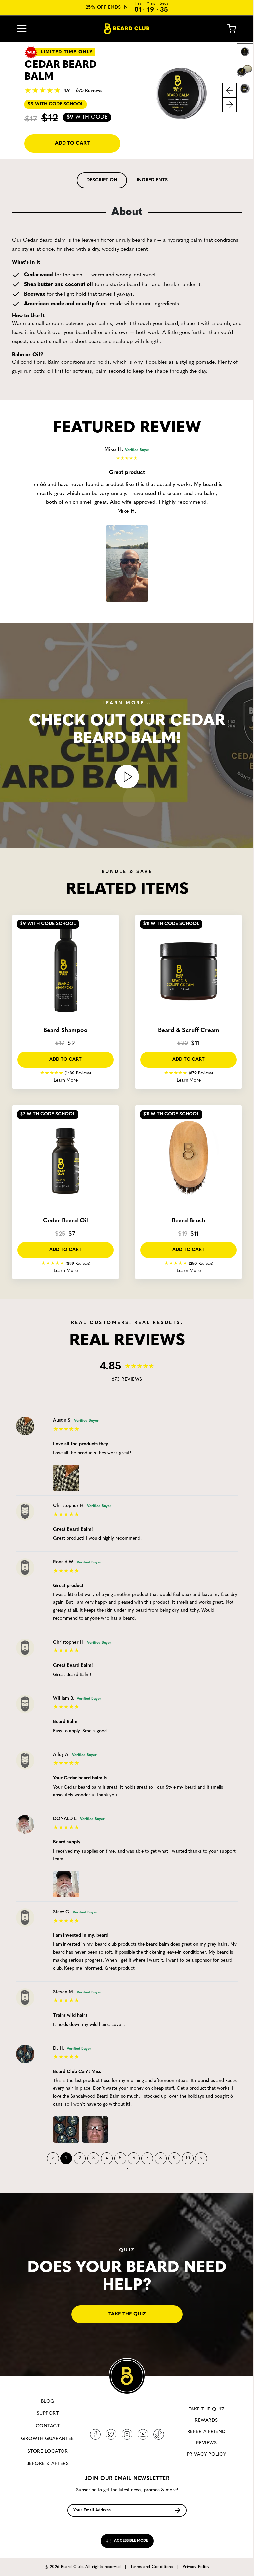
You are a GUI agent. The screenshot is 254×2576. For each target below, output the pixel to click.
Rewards (206, 2421)
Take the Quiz (206, 2409)
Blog (48, 2401)
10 (188, 2158)
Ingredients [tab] (152, 180)
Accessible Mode (130, 2541)
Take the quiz (127, 2314)
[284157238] (67, 1477)
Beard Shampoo (65, 1031)
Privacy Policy (207, 2454)
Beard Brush (189, 1221)
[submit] (178, 2511)
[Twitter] (111, 2434)
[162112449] (67, 1883)
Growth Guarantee (48, 2439)
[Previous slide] (230, 90)
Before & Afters (48, 2464)
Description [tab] (102, 180)
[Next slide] (230, 105)
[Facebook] (95, 2434)
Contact (48, 2426)
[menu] (22, 29)
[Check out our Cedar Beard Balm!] (127, 777)
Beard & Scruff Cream (189, 1031)
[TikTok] (159, 2434)
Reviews (206, 2443)
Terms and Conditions (152, 2567)
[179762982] (67, 2128)
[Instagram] (127, 2434)
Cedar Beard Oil (65, 1221)
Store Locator (48, 2451)
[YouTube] (143, 2434)
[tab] (102, 180)
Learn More (66, 1081)
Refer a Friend (206, 2432)
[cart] (227, 29)
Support (48, 2414)
